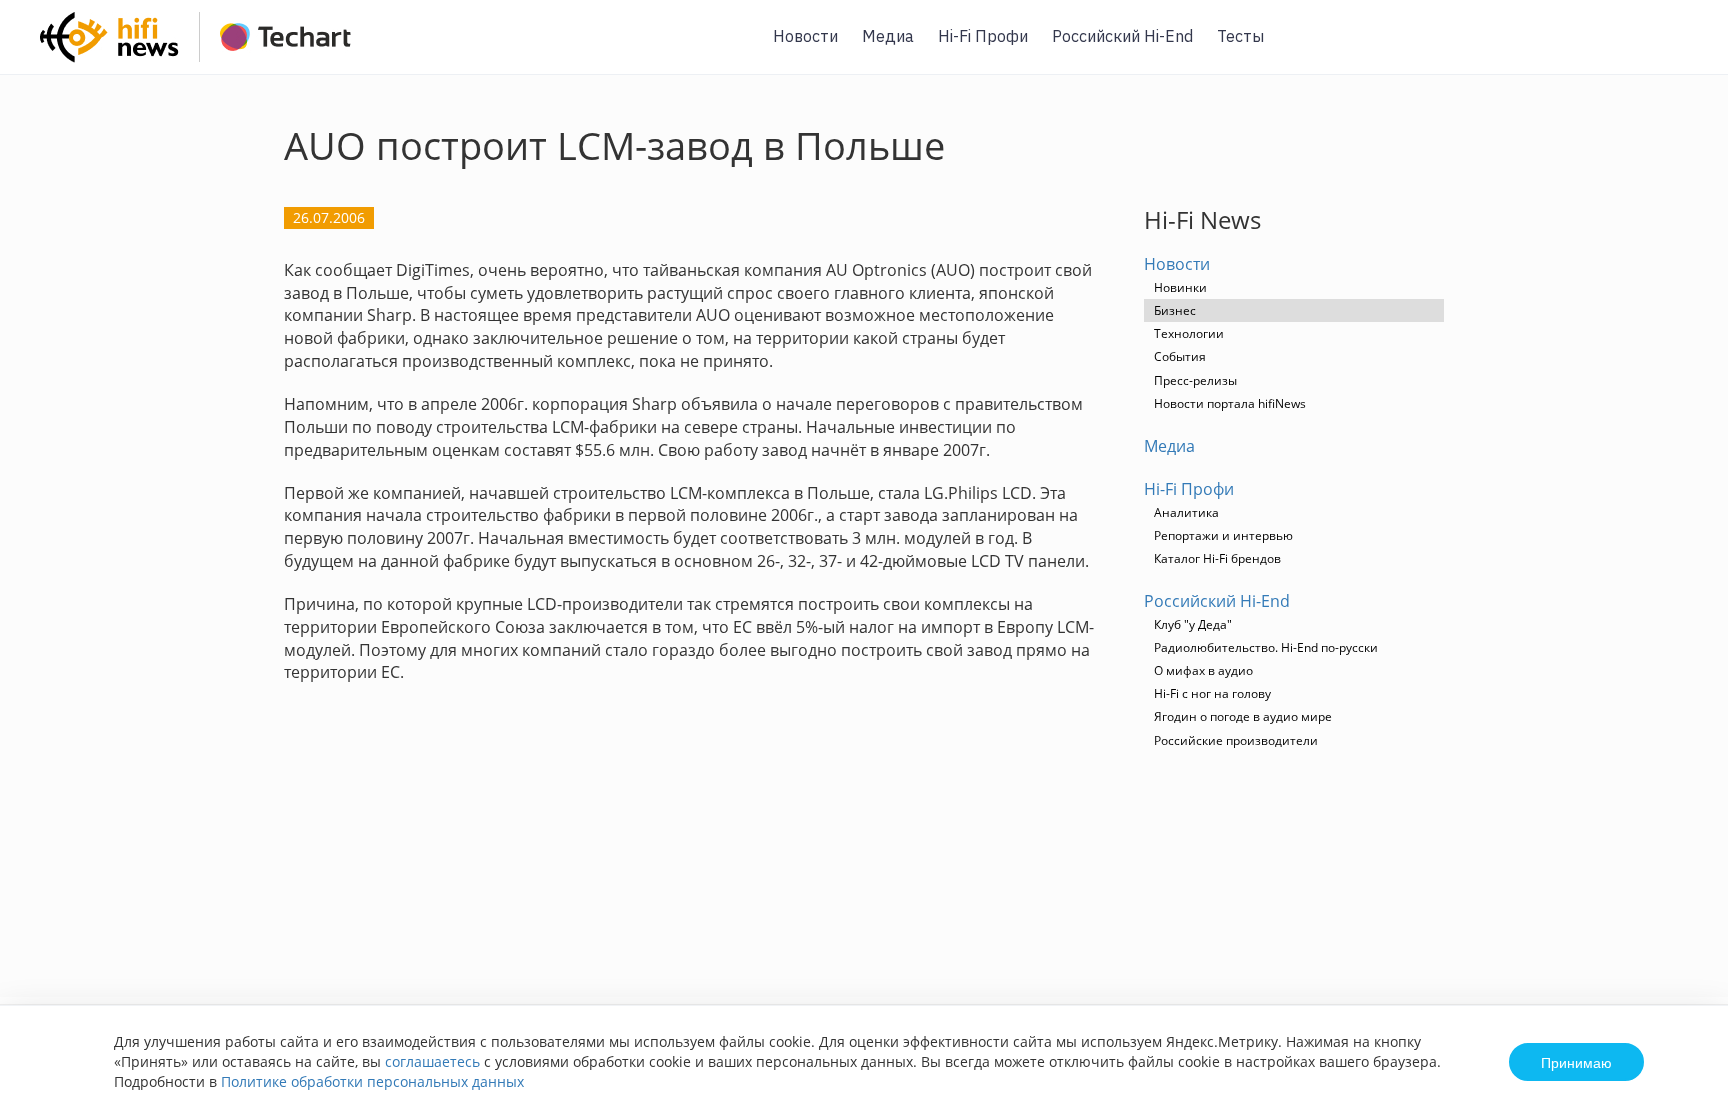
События (1180, 356)
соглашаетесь (432, 1061)
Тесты (1240, 36)
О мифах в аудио (1203, 670)
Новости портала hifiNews (1230, 403)
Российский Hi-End (1122, 36)
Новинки (1180, 287)
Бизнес (1175, 310)
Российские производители (1236, 740)
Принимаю (1576, 1062)
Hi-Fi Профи (983, 36)
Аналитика (1186, 512)
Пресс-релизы (1195, 380)
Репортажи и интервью (1223, 535)
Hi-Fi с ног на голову (1212, 693)
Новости (805, 36)
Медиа (888, 36)
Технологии (1189, 333)
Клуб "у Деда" (1193, 624)
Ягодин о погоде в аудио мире (1243, 716)
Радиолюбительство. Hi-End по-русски (1266, 647)
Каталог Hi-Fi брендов (1217, 558)
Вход (1682, 48)
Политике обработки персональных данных (372, 1081)
